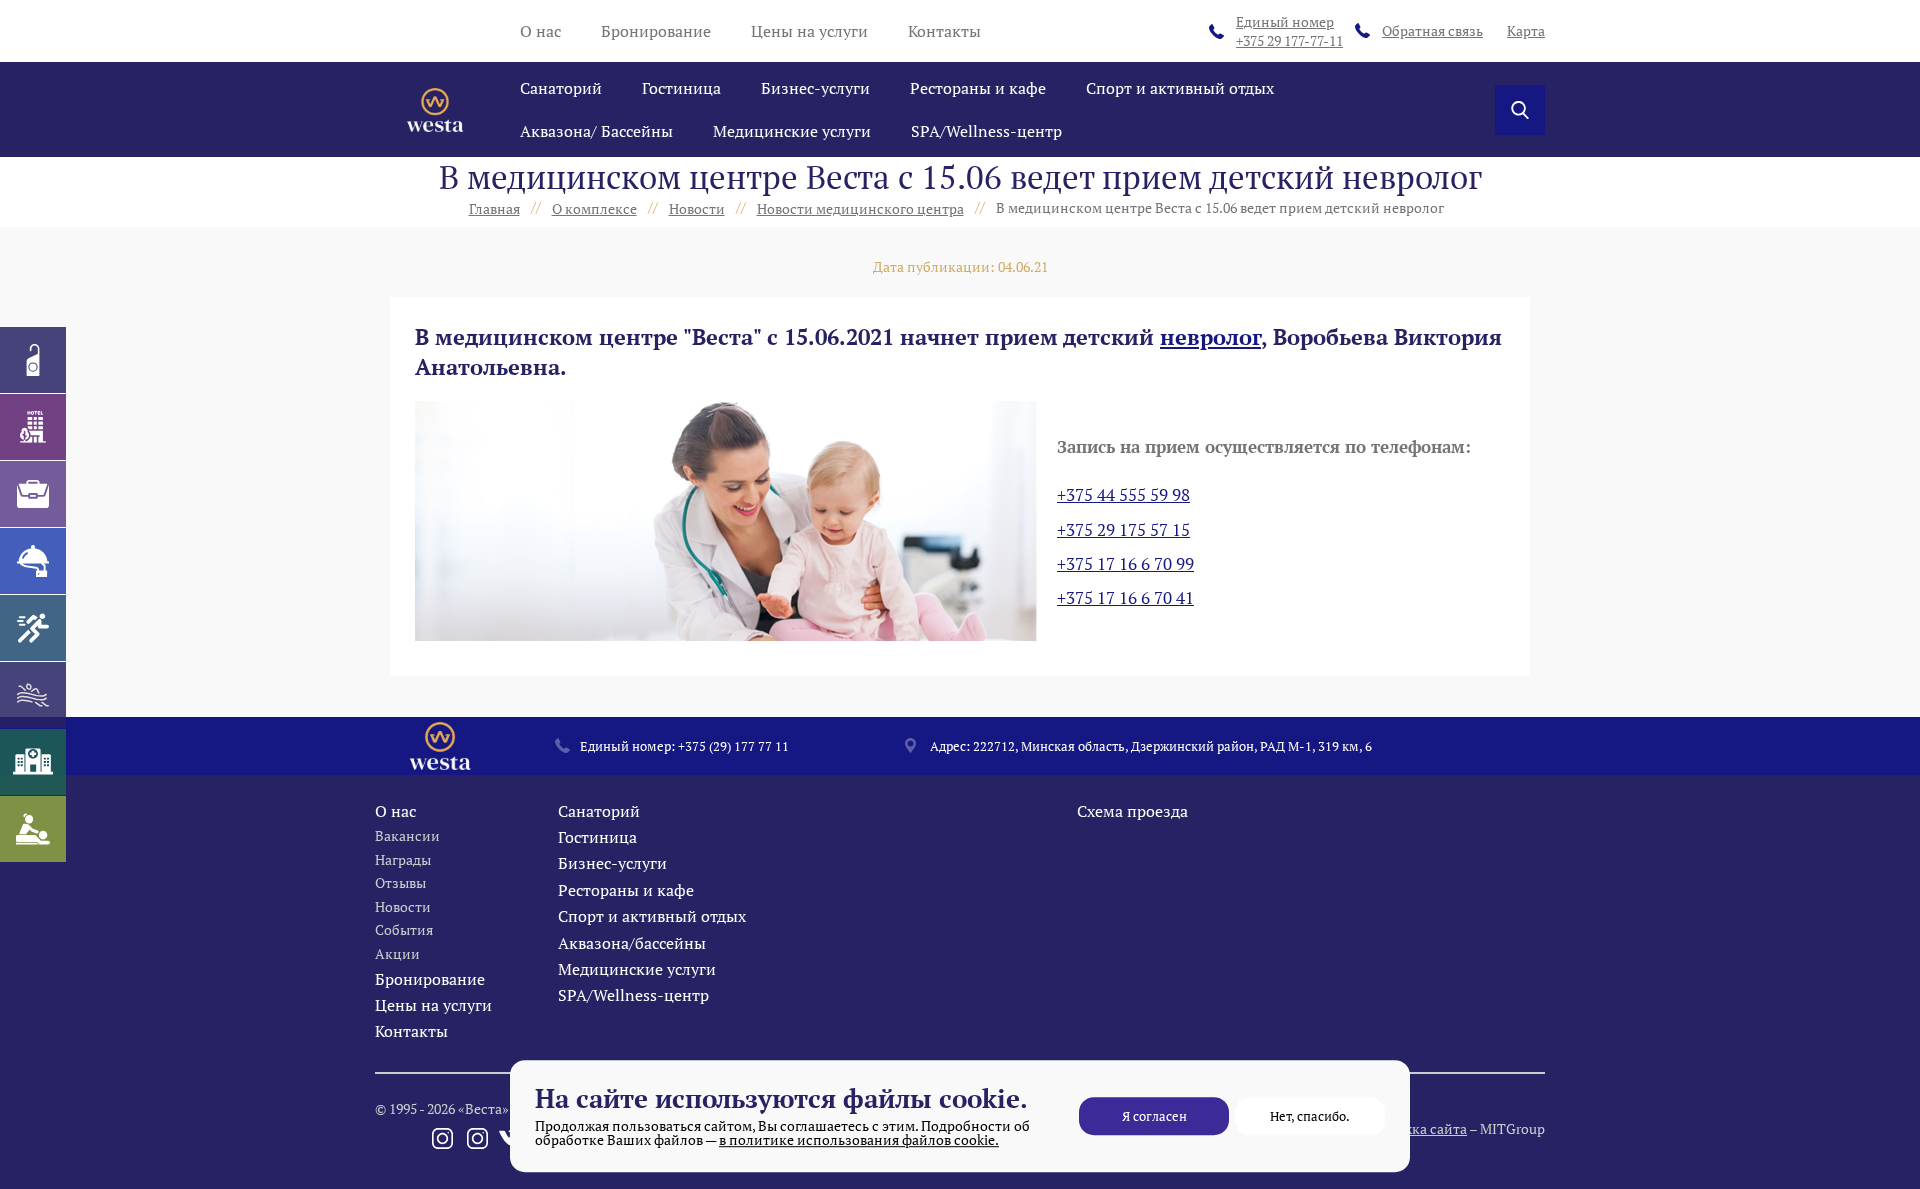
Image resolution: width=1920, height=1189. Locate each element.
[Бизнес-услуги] (33, 494)
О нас (540, 31)
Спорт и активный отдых (1180, 88)
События (404, 929)
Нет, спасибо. (1310, 1116)
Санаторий (561, 88)
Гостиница (681, 88)
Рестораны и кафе (978, 88)
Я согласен (1154, 1116)
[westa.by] (435, 110)
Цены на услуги (809, 31)
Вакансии (407, 835)
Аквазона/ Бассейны (596, 131)
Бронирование (656, 31)
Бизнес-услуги (815, 88)
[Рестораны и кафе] (33, 561)
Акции (397, 953)
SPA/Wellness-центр (986, 131)
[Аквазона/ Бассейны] (33, 695)
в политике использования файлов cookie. (859, 1139)
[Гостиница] (33, 427)
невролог (1210, 336)
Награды (403, 859)
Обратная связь (1432, 30)
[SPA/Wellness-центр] (33, 829)
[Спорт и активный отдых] (33, 628)
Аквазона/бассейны (632, 943)
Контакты (944, 31)
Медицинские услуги (792, 131)
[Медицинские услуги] (33, 762)
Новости (403, 906)
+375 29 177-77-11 (1289, 31)
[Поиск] (1520, 110)
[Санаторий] (33, 360)
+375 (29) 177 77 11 (733, 746)
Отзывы (400, 882)
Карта (1526, 30)
